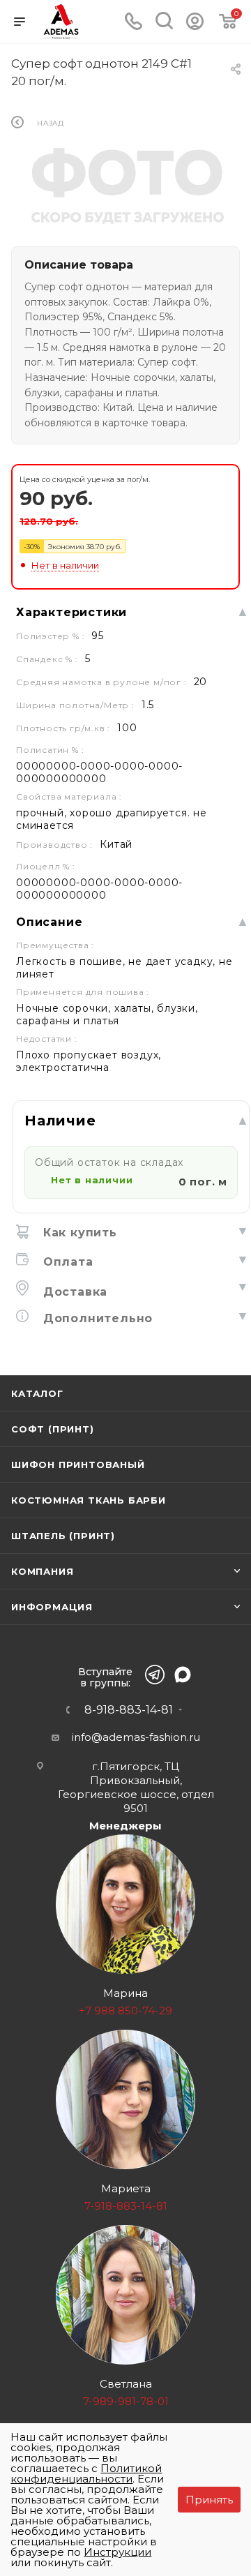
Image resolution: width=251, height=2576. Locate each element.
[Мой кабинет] (195, 26)
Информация (52, 1607)
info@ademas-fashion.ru (136, 1737)
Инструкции (117, 2552)
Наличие (60, 1121)
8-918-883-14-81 (129, 1710)
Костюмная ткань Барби (89, 1500)
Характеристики (71, 612)
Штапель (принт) (63, 1536)
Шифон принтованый (78, 1465)
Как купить (78, 1233)
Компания (42, 1571)
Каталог (37, 1393)
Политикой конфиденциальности (86, 2473)
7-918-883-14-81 (126, 2206)
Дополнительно (96, 1318)
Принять (209, 2500)
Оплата (66, 1262)
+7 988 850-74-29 (125, 2010)
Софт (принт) (53, 1429)
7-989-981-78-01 (126, 2401)
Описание (49, 922)
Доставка (73, 1292)
